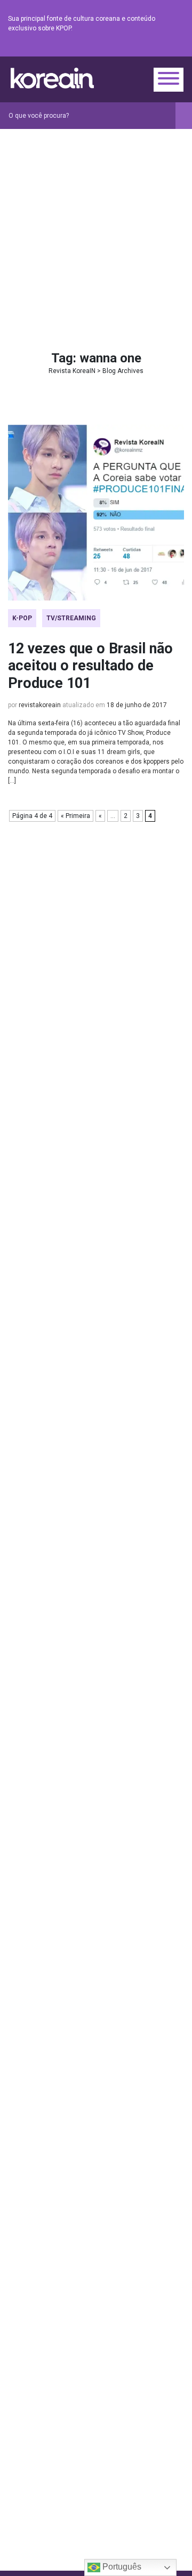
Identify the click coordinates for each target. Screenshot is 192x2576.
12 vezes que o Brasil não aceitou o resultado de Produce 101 (90, 666)
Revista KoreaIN (52, 78)
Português (121, 2567)
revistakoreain (40, 705)
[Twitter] (126, 48)
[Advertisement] (96, 230)
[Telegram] (178, 48)
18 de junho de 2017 (137, 705)
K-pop (22, 618)
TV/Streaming (71, 618)
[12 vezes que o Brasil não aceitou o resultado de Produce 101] (96, 513)
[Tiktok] (165, 48)
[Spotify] (152, 48)
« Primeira (75, 816)
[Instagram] (114, 48)
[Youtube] (139, 48)
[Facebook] (101, 48)
